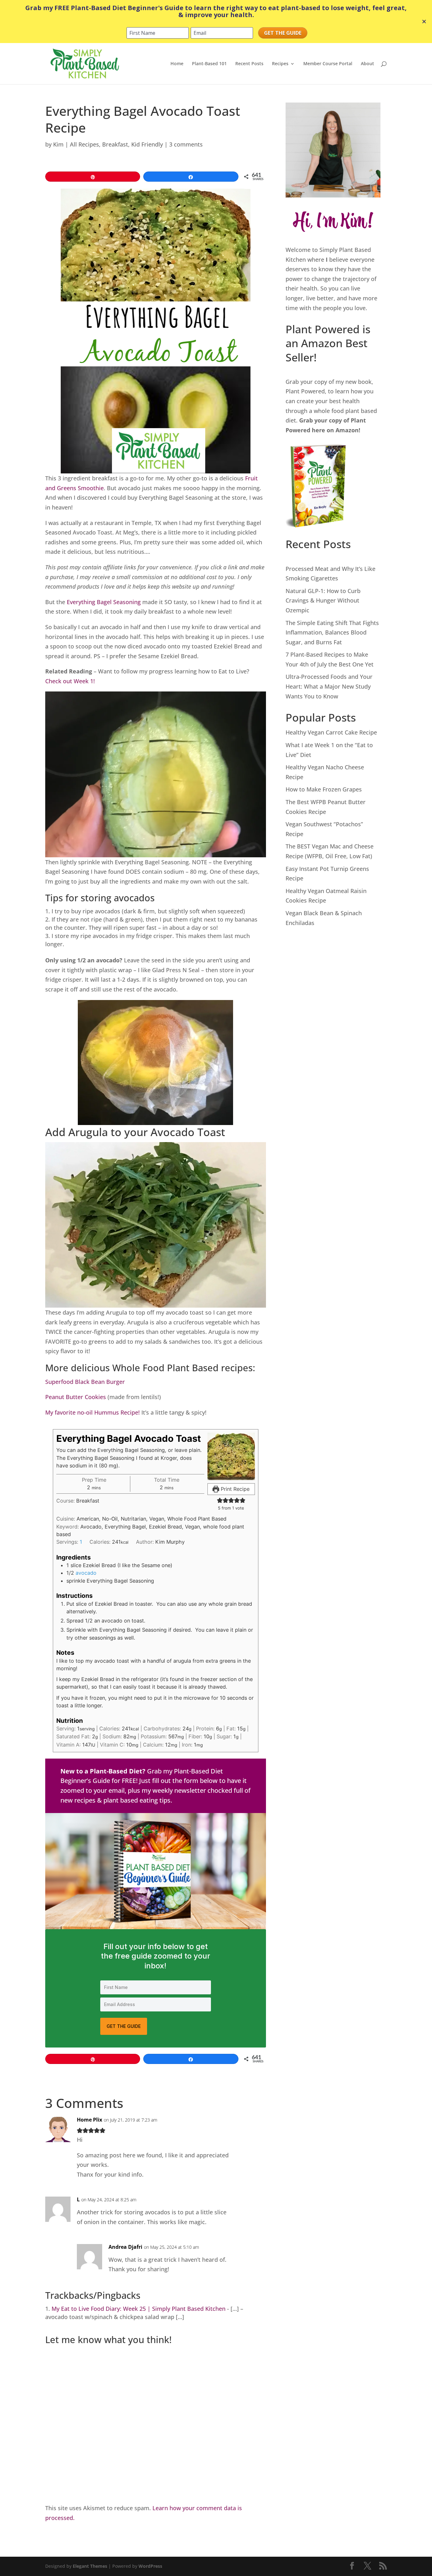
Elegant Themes (90, 2566)
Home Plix (89, 2120)
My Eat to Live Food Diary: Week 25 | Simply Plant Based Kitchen (139, 2309)
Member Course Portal (328, 64)
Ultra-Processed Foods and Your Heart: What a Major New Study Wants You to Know (329, 686)
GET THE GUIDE (124, 2026)
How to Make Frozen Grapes (324, 789)
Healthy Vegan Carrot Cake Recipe (331, 732)
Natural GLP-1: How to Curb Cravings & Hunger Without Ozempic (323, 600)
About (367, 64)
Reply (251, 2125)
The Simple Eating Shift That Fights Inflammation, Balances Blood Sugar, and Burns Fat (332, 632)
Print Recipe (234, 1489)
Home (177, 64)
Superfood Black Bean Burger (85, 1382)
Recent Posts (249, 64)
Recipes (280, 64)
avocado (86, 1573)
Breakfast (115, 144)
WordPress (150, 2566)
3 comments (186, 144)
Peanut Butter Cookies (76, 1397)
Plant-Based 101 (209, 64)
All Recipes (84, 144)
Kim (58, 144)
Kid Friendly (147, 144)
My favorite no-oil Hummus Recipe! (93, 1412)
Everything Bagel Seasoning (104, 602)
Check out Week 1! (70, 681)
